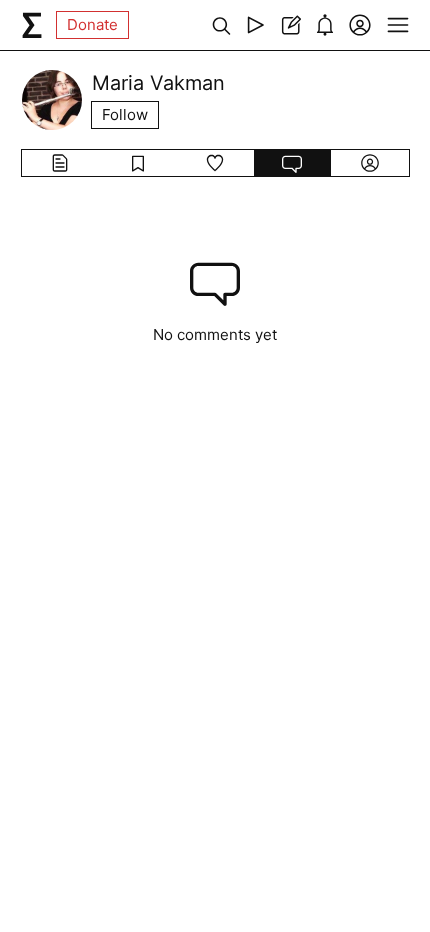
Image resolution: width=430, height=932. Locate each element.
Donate (92, 24)
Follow (125, 114)
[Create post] (290, 25)
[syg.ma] (32, 25)
